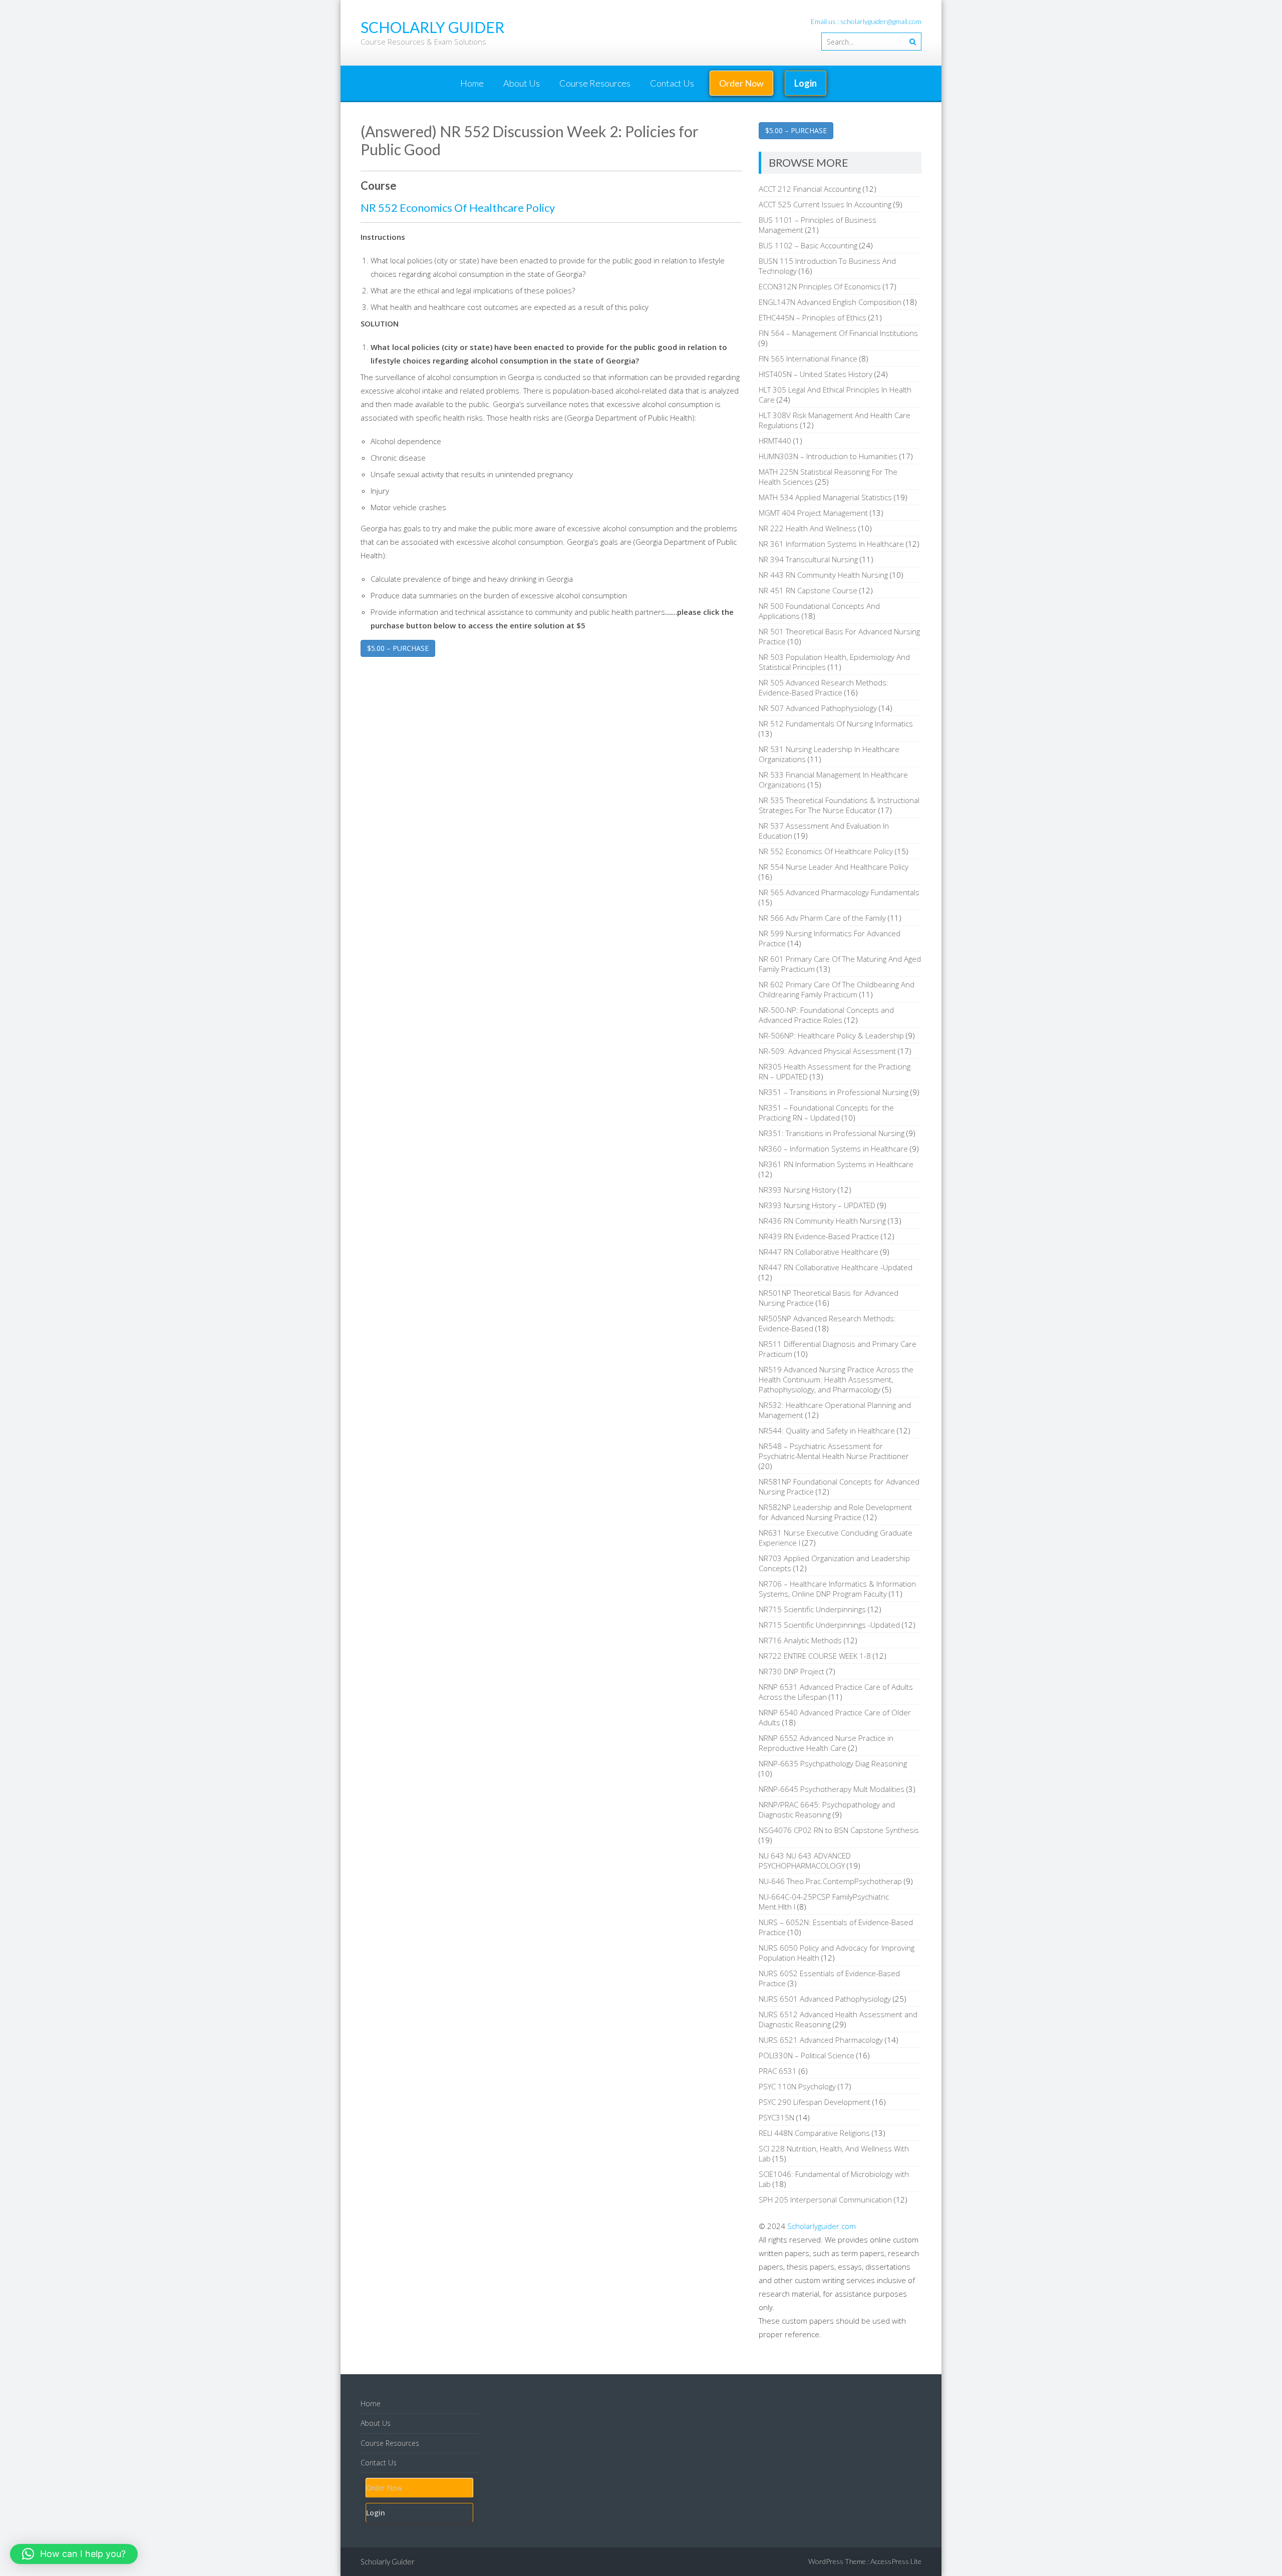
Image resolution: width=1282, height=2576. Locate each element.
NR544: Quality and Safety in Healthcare (827, 1430)
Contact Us (672, 83)
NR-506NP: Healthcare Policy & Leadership (831, 1035)
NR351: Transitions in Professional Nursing (832, 1133)
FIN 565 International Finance (808, 358)
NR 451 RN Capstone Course (808, 590)
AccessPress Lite (896, 2561)
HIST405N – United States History (816, 374)
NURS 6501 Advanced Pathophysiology (825, 1999)
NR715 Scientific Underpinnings (812, 1609)
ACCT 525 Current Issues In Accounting (825, 204)
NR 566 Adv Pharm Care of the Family (822, 918)
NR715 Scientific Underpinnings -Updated (829, 1625)
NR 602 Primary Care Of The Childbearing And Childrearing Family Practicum (837, 989)
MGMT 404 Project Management (813, 513)
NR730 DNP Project (791, 1671)
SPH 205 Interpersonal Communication (825, 2199)
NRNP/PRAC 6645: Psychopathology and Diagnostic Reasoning (827, 1809)
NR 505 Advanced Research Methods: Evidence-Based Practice (824, 687)
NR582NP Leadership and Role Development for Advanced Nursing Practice (835, 1512)
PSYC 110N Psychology (797, 2086)
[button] (74, 2554)
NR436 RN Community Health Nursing (822, 1221)
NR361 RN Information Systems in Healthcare (836, 1164)
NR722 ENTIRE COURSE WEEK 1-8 (815, 1656)
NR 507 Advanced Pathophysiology (818, 708)
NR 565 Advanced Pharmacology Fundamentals (839, 892)
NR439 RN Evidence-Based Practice (819, 1236)
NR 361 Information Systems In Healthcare (831, 544)
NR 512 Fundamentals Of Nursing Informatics (836, 723)
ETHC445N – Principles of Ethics (813, 317)
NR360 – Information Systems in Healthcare (833, 1149)
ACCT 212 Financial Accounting (810, 189)
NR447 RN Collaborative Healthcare (819, 1252)
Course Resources (595, 83)
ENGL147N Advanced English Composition (830, 302)
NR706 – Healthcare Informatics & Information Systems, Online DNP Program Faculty (837, 1589)
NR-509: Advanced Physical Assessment (827, 1051)
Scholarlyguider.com (822, 2226)
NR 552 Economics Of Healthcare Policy (458, 208)
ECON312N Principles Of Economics (820, 286)
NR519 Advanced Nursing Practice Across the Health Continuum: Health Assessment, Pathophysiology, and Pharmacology (836, 1379)
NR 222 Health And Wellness (808, 528)
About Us (522, 83)
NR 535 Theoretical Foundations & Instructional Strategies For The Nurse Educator (839, 805)
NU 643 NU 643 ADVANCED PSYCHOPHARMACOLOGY (805, 1861)
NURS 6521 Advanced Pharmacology (821, 2040)
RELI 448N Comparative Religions (814, 2133)
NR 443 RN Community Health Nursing (823, 575)
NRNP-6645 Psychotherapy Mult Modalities (832, 1789)
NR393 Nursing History (797, 1190)
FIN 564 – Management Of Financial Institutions (838, 333)
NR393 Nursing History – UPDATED (817, 1205)
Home (472, 83)
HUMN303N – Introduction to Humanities (828, 456)
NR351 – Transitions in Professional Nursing (834, 1092)
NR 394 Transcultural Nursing (808, 559)
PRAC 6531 (778, 2071)
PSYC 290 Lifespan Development (815, 2102)
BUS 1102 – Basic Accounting (808, 245)
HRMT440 (775, 441)
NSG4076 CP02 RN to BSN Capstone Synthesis (839, 1830)
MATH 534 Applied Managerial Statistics (825, 497)
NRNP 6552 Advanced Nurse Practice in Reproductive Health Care (826, 1743)
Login (806, 83)
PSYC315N (776, 2117)
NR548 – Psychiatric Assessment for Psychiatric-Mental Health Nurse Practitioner (834, 1451)
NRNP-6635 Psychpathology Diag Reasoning (833, 1763)
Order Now (741, 83)
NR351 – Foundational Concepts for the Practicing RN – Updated (826, 1113)
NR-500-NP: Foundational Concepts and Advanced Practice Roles (826, 1015)
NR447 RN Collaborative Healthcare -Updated (836, 1267)
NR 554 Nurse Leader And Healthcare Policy (834, 867)
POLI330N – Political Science (807, 2055)
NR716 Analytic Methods (800, 1640)
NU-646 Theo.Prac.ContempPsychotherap (830, 1881)
